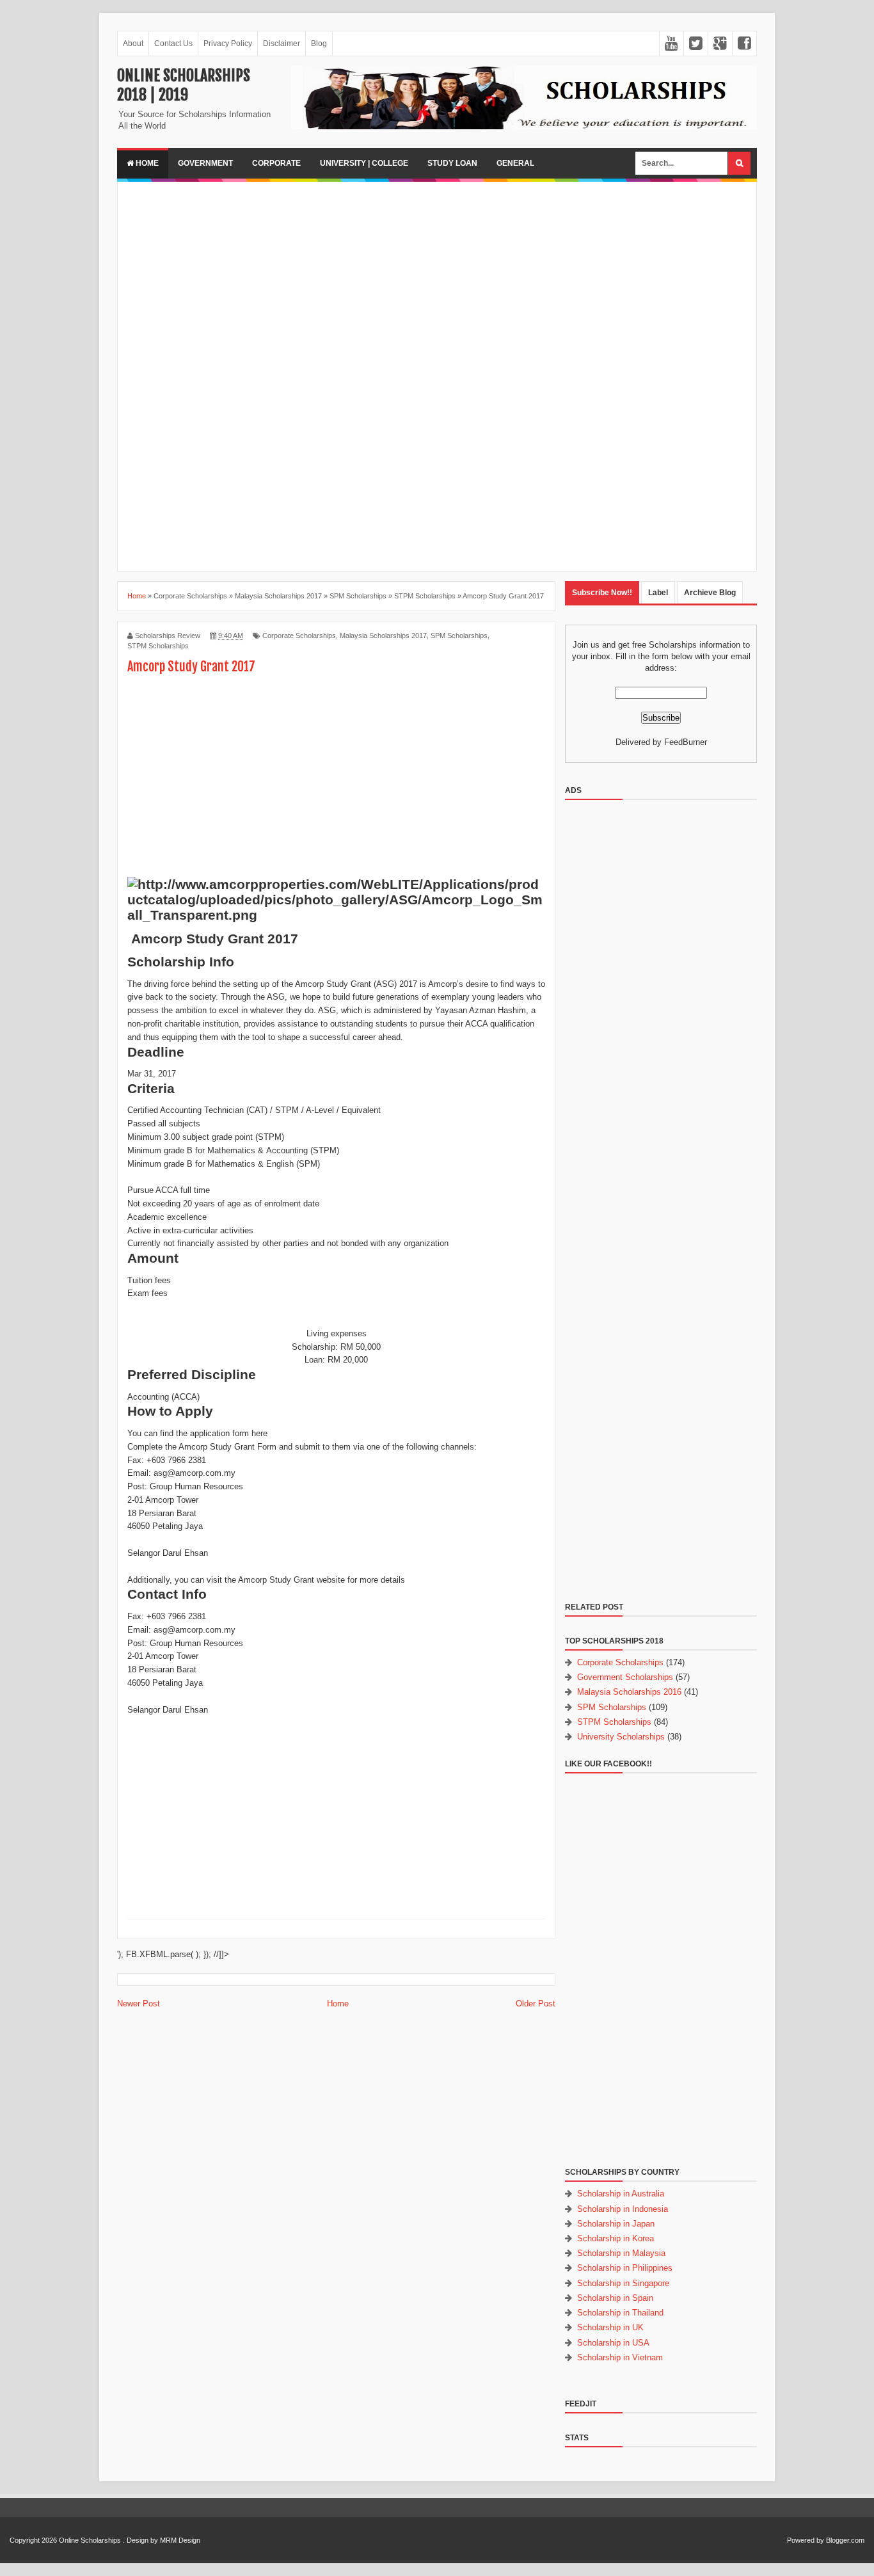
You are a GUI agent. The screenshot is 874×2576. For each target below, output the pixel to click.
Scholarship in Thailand (620, 2313)
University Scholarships (621, 1737)
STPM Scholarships (158, 646)
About (133, 44)
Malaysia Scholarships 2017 (383, 636)
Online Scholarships (90, 2540)
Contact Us (173, 44)
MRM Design (180, 2540)
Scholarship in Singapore (623, 2283)
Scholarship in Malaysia (621, 2253)
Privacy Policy (228, 44)
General (515, 163)
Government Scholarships (625, 1677)
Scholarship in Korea (616, 2238)
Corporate (276, 163)
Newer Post (139, 2004)
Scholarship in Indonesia (623, 2209)
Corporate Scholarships (299, 636)
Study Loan (452, 163)
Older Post (536, 2004)
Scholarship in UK (610, 2327)
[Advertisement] (437, 281)
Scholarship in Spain (615, 2298)
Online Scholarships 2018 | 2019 (184, 85)
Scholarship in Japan (616, 2224)
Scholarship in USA (613, 2343)
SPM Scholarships (459, 636)
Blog (319, 44)
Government (205, 163)
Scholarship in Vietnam (620, 2357)
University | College (364, 163)
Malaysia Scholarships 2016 (629, 1692)
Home (146, 163)
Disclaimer (282, 44)
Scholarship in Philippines (625, 2268)
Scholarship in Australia (621, 2194)
